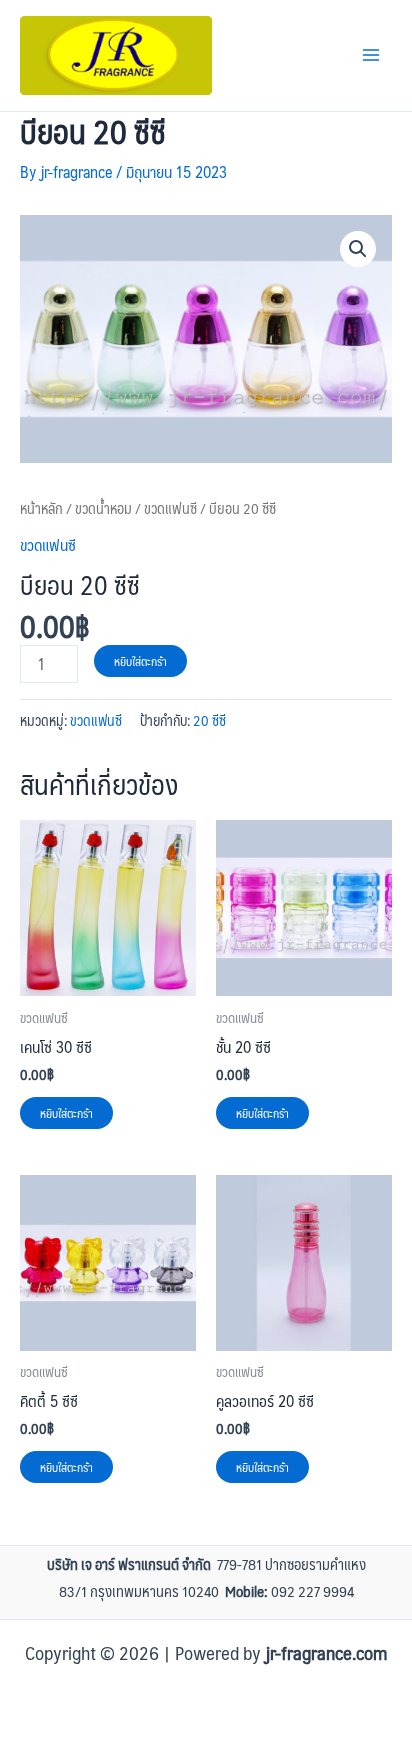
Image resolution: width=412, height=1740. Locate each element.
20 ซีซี (209, 720)
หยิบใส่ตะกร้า (140, 661)
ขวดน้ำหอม (103, 508)
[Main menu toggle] (371, 55)
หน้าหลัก (41, 508)
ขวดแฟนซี (170, 508)
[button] (358, 249)
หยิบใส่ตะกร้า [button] (66, 1113)
